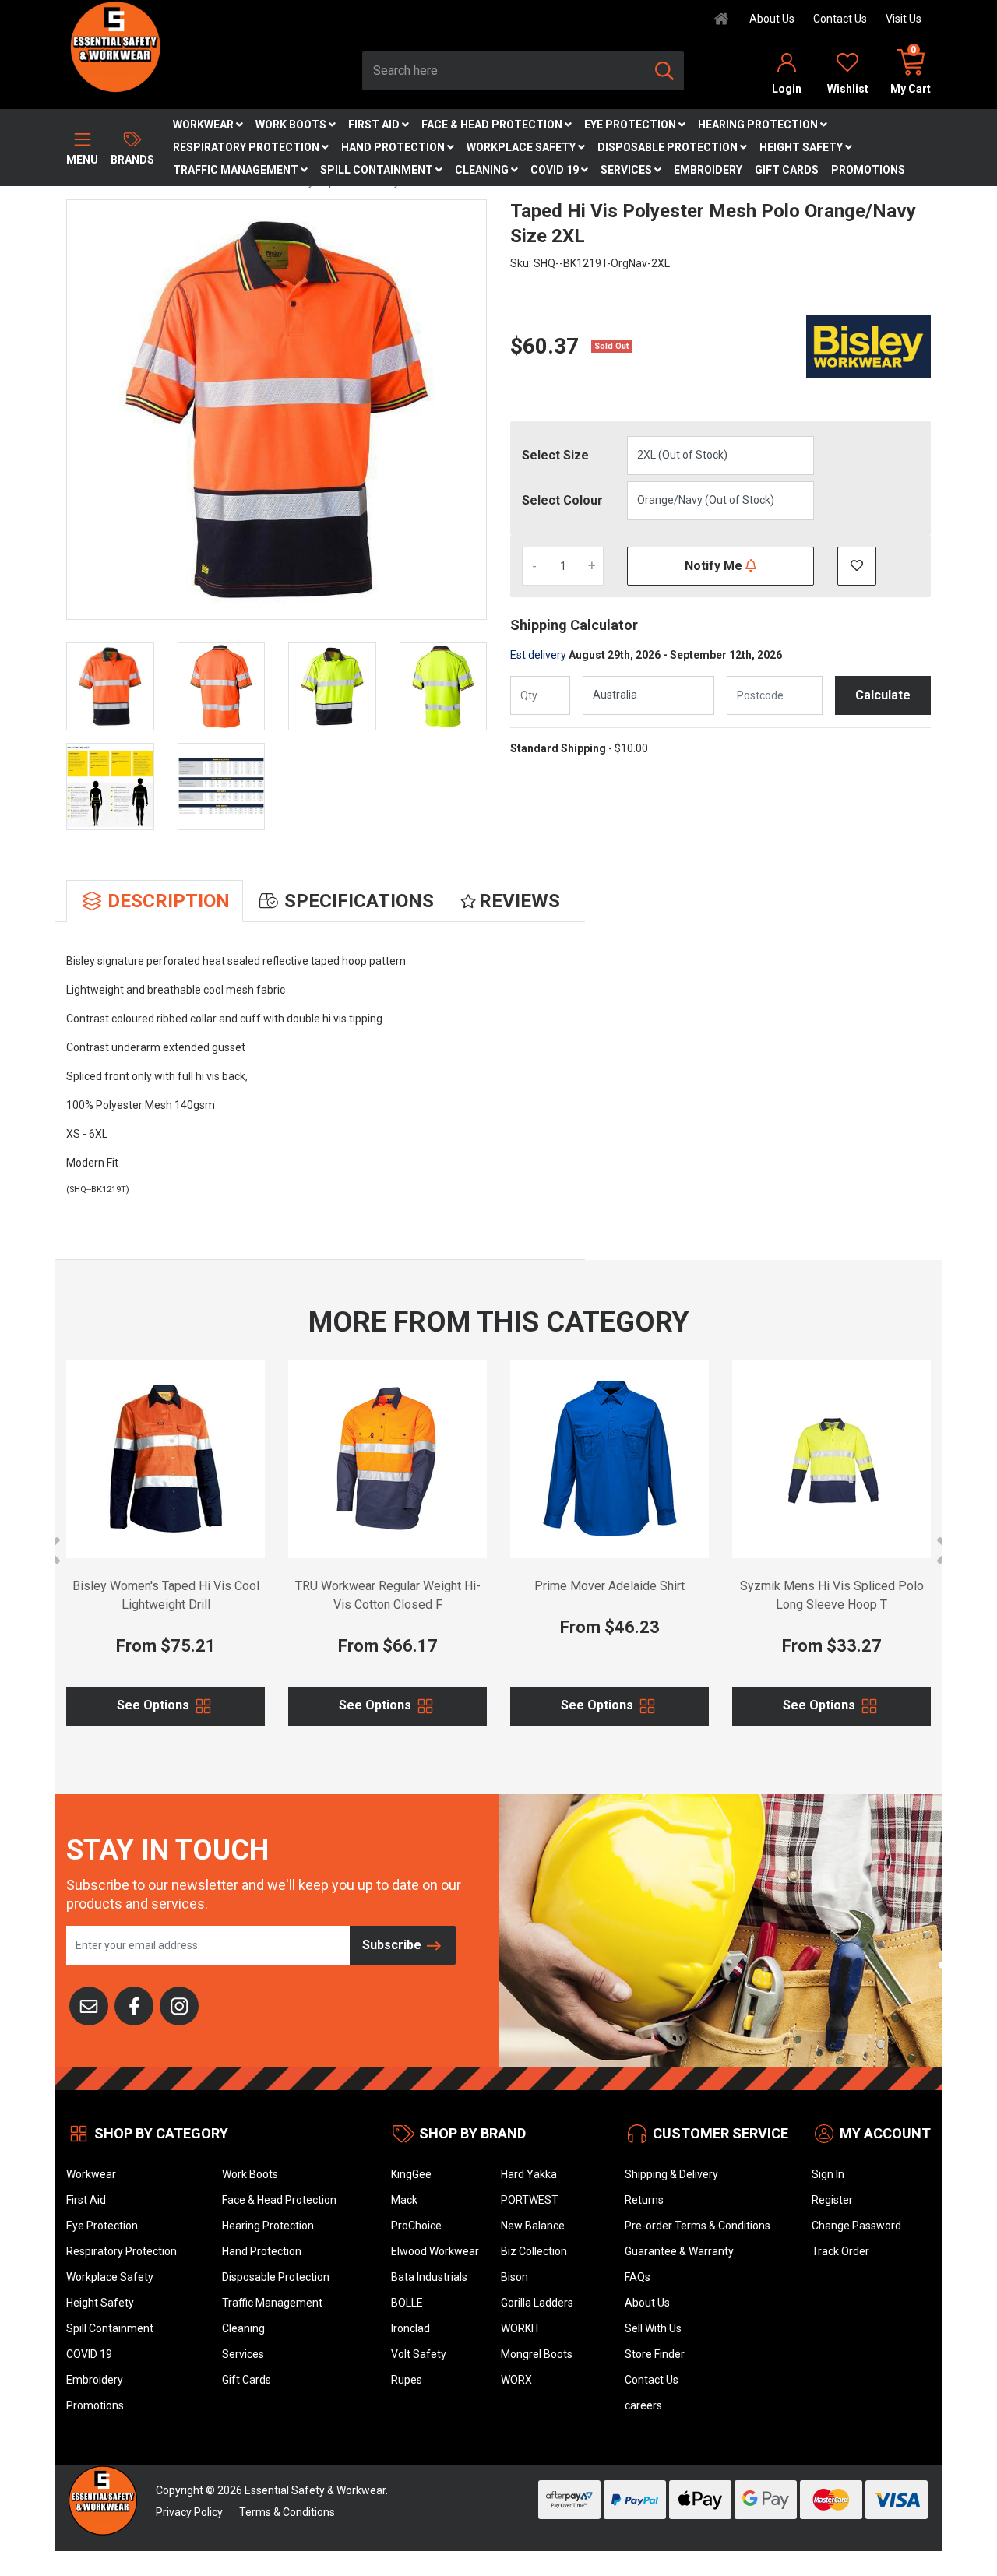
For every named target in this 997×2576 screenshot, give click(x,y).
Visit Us (904, 19)
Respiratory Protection (247, 147)
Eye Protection (631, 125)
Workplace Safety (522, 147)
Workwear (204, 125)
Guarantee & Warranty (679, 2251)
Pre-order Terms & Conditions (698, 2226)
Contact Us (840, 19)
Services (627, 170)
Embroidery (708, 170)
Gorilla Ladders (537, 2303)
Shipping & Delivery (671, 2174)
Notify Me (715, 566)
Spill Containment (378, 170)
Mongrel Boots (537, 2354)
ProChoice (416, 2226)
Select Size (555, 455)
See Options (155, 1705)
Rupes (407, 2380)
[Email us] (89, 2004)
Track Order (840, 2251)
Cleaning (483, 170)
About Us (772, 19)
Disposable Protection (669, 147)
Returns (644, 2200)
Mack (404, 2200)
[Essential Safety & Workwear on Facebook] (134, 2004)
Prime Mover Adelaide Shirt (609, 1586)
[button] (857, 566)
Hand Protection (394, 147)
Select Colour (562, 500)
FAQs (638, 2277)
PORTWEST (530, 2200)
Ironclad (410, 2328)
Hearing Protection (759, 125)
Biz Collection (534, 2251)
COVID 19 (556, 170)
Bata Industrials (429, 2277)
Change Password (856, 2226)
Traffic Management (237, 170)
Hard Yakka (529, 2174)
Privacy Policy (189, 2512)
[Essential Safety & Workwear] (114, 46)
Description (169, 901)
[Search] (664, 71)
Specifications (359, 901)
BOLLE (407, 2303)
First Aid (375, 125)
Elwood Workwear (435, 2251)
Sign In (828, 2174)
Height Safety (802, 147)
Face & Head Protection (493, 125)
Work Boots (292, 125)
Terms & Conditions (287, 2512)
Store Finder (655, 2354)
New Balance (533, 2226)
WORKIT (521, 2328)
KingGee (411, 2174)
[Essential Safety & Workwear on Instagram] (179, 2004)
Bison (514, 2277)
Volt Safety (419, 2354)
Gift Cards (787, 170)
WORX (516, 2380)
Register (832, 2200)
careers (643, 2405)
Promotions (868, 170)
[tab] (155, 901)
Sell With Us (653, 2328)
